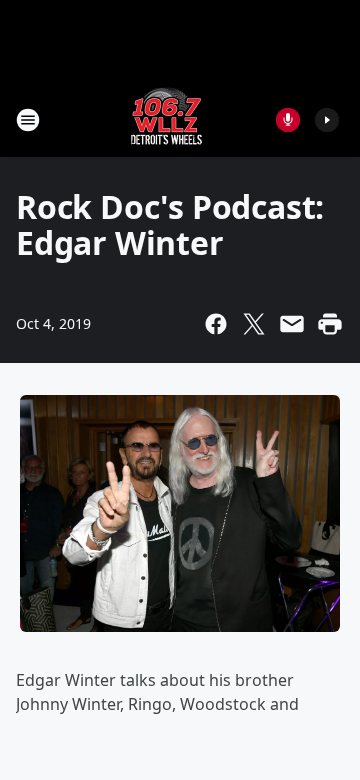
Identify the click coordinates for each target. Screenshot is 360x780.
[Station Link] (166, 119)
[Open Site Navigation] (28, 120)
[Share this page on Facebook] (216, 324)
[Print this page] (330, 324)
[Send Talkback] (288, 120)
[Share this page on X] (254, 324)
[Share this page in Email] (292, 324)
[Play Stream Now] (327, 120)
